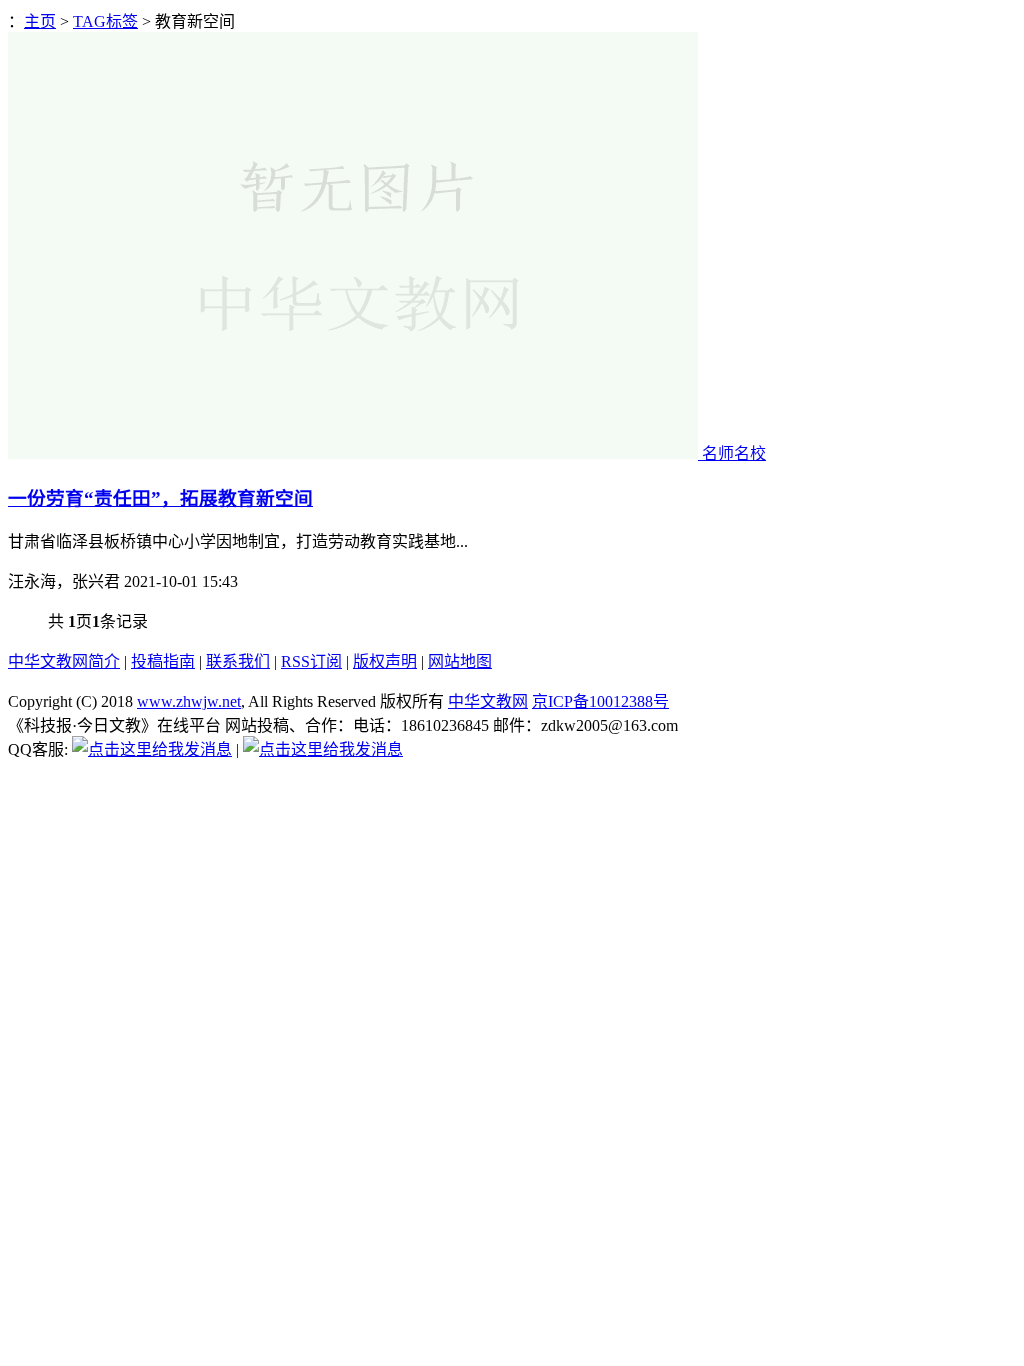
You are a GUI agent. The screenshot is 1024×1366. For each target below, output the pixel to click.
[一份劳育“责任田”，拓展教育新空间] (355, 453)
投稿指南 (163, 661)
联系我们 (238, 661)
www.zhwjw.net (189, 701)
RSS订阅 (311, 661)
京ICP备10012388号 (600, 701)
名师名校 (734, 453)
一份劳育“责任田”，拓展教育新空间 (160, 498)
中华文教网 (488, 701)
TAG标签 (105, 21)
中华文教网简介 (64, 661)
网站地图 (460, 661)
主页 (40, 21)
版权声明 (385, 661)
